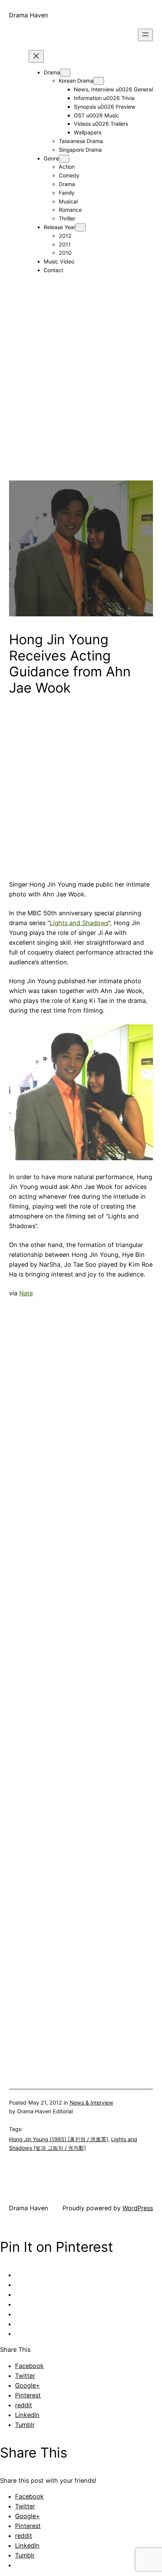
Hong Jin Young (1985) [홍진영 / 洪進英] (59, 2139)
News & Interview (92, 2103)
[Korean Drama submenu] (99, 81)
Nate (26, 1293)
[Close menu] (36, 56)
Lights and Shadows (79, 923)
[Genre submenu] (64, 159)
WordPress (138, 2208)
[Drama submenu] (65, 73)
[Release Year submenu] (81, 227)
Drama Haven (29, 15)
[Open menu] (145, 35)
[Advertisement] (81, 399)
